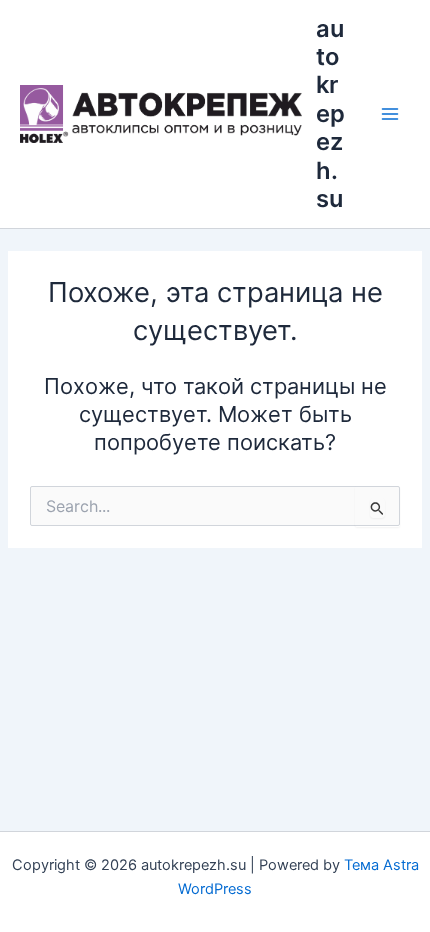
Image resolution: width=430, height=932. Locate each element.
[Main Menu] (390, 114)
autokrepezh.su (330, 114)
